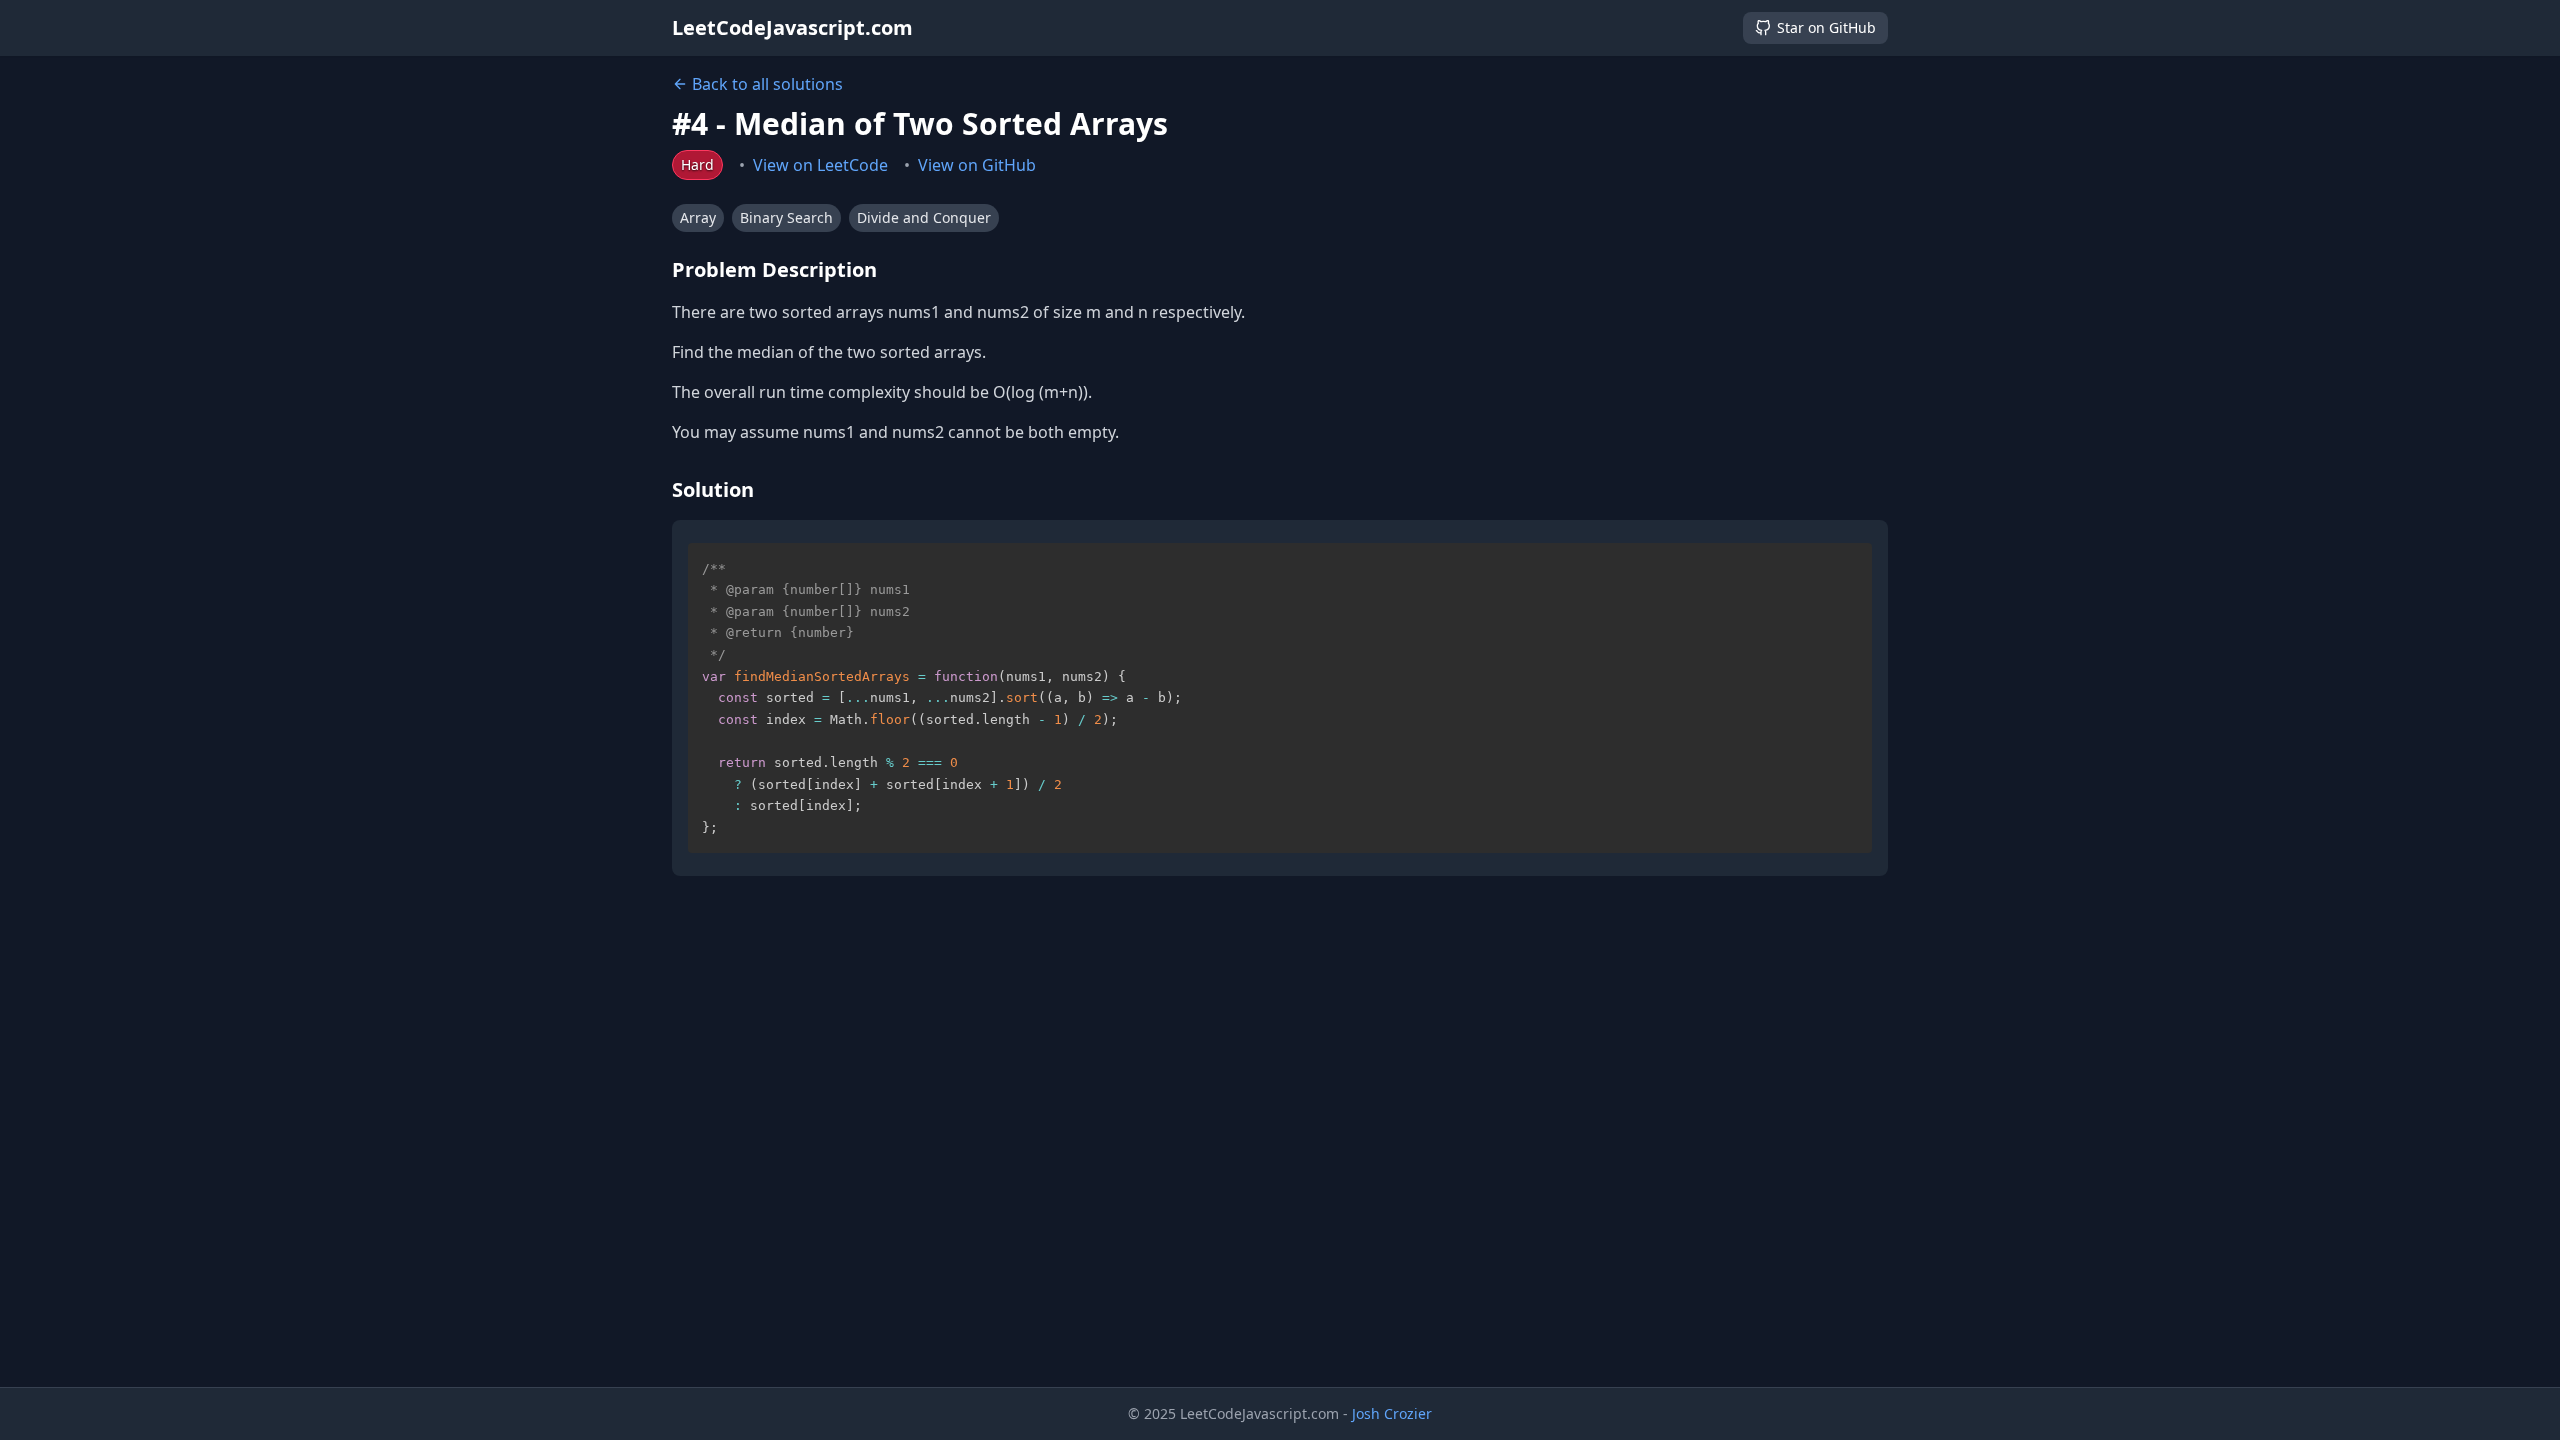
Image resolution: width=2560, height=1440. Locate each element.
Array (698, 217)
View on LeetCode (820, 165)
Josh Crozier (1392, 1413)
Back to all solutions (767, 84)
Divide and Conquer (924, 217)
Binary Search (786, 217)
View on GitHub (977, 165)
